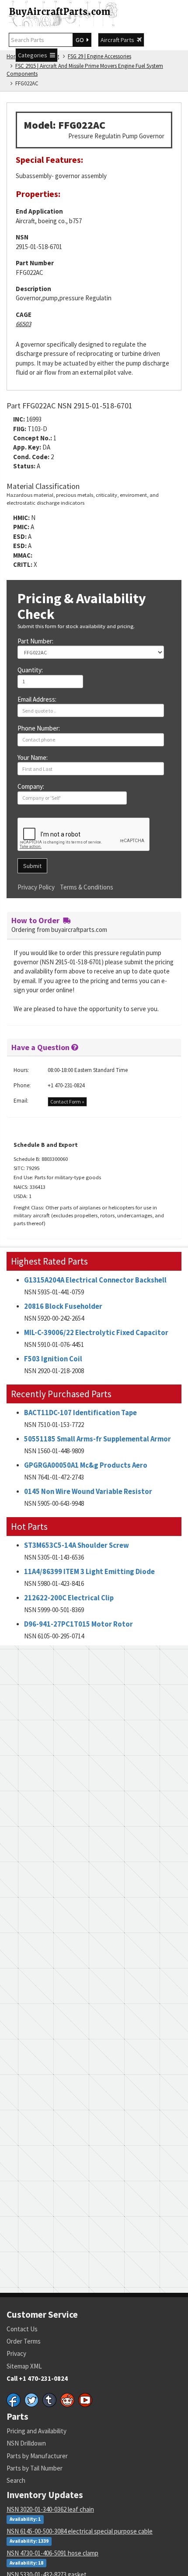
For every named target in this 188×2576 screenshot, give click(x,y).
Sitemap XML (24, 2366)
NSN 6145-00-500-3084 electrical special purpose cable (80, 2531)
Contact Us (22, 2329)
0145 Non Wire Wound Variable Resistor (88, 1492)
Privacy (16, 2353)
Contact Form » (67, 1102)
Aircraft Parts (119, 40)
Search (16, 2480)
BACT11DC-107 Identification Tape (80, 1413)
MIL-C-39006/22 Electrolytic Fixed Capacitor (96, 1333)
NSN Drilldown (26, 2443)
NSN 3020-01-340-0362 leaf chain (50, 2509)
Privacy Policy (36, 887)
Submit (32, 866)
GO (81, 40)
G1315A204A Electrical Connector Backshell (95, 1280)
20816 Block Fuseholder (63, 1306)
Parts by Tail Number (35, 2468)
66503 (23, 324)
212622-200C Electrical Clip (69, 1598)
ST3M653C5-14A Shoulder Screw (77, 1545)
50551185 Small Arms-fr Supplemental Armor (97, 1439)
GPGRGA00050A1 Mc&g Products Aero (86, 1465)
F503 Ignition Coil (53, 1359)
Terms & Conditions (87, 887)
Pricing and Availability (37, 2431)
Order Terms (24, 2341)
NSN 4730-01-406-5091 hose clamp (52, 2553)
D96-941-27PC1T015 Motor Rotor (78, 1624)
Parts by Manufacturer (37, 2456)
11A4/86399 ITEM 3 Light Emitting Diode (89, 1572)
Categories (34, 55)
